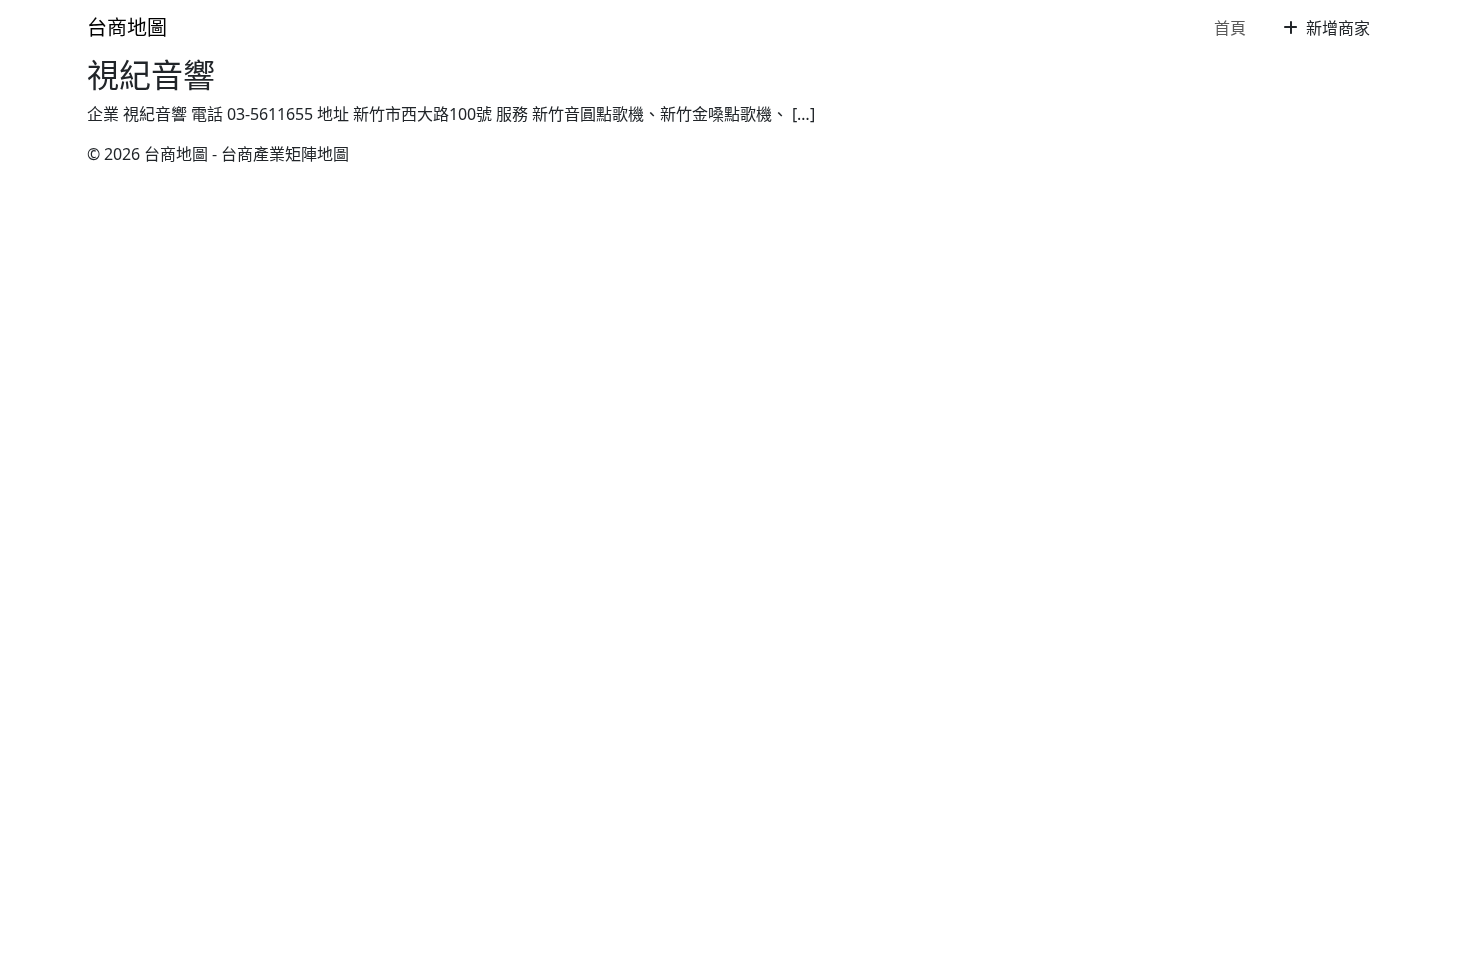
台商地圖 (127, 27)
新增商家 (1336, 28)
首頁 (1230, 28)
